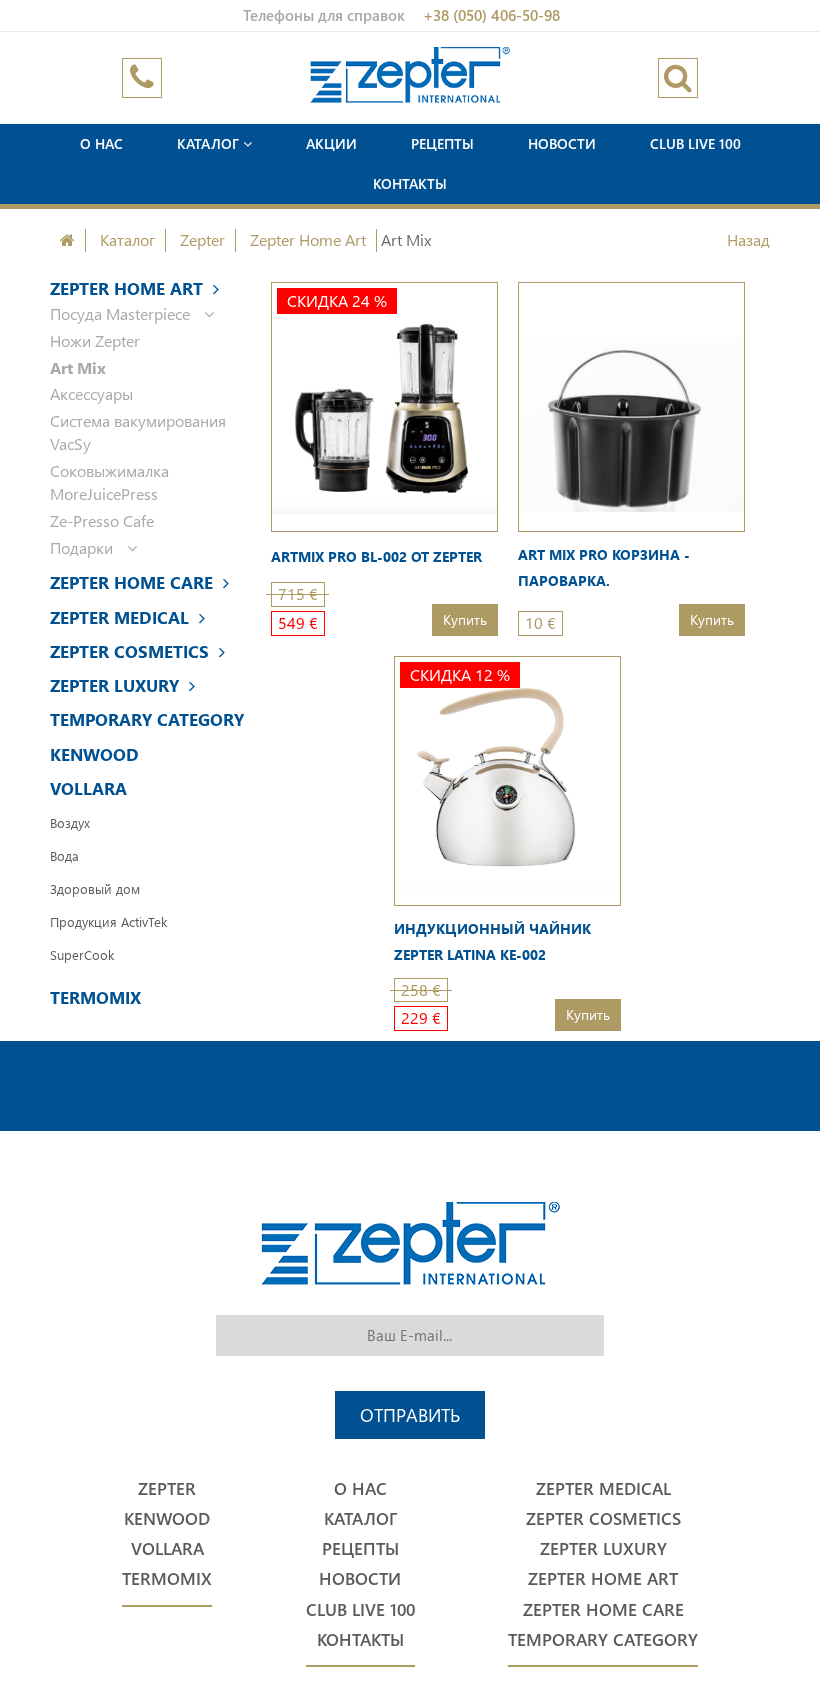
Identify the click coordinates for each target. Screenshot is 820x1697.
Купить (465, 619)
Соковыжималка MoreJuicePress (109, 482)
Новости (562, 143)
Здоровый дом (95, 888)
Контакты (410, 183)
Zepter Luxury (114, 685)
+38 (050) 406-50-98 (491, 15)
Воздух (70, 822)
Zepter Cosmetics (129, 651)
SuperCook (82, 954)
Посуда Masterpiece (122, 313)
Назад (748, 239)
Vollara (88, 788)
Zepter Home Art (308, 239)
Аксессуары (91, 393)
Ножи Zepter (95, 340)
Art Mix (78, 367)
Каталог (210, 143)
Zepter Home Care (131, 582)
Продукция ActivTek (108, 921)
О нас (101, 143)
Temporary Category (147, 719)
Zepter (202, 239)
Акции (331, 143)
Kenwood (94, 754)
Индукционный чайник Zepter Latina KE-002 (492, 941)
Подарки (83, 547)
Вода (64, 855)
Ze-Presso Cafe (102, 520)
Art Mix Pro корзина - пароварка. (604, 567)
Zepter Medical (119, 617)
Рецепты (442, 143)
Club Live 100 (695, 143)
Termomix (95, 997)
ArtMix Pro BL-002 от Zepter (376, 556)
